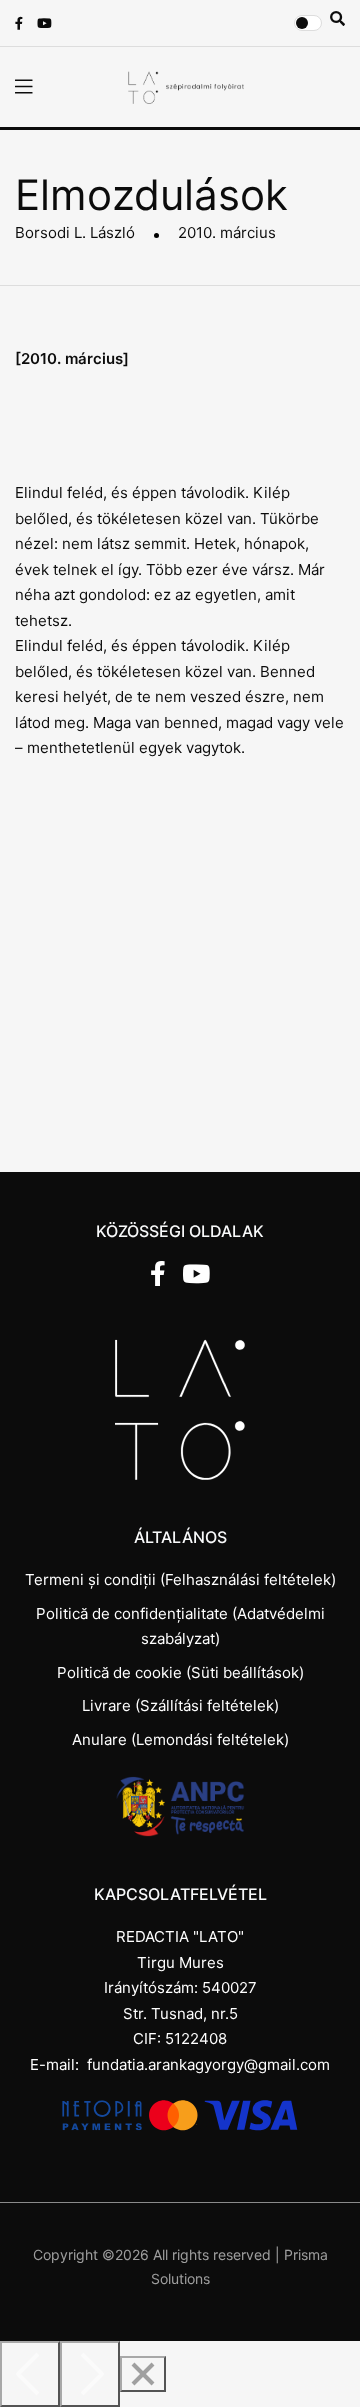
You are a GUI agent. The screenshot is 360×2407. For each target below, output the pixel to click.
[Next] (90, 2374)
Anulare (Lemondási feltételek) (180, 1739)
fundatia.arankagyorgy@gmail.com (208, 2064)
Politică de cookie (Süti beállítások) (180, 1672)
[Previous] (30, 2374)
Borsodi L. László (75, 232)
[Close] (143, 2374)
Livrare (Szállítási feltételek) (180, 1705)
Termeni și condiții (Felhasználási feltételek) (180, 1579)
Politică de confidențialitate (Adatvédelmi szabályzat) (180, 1626)
